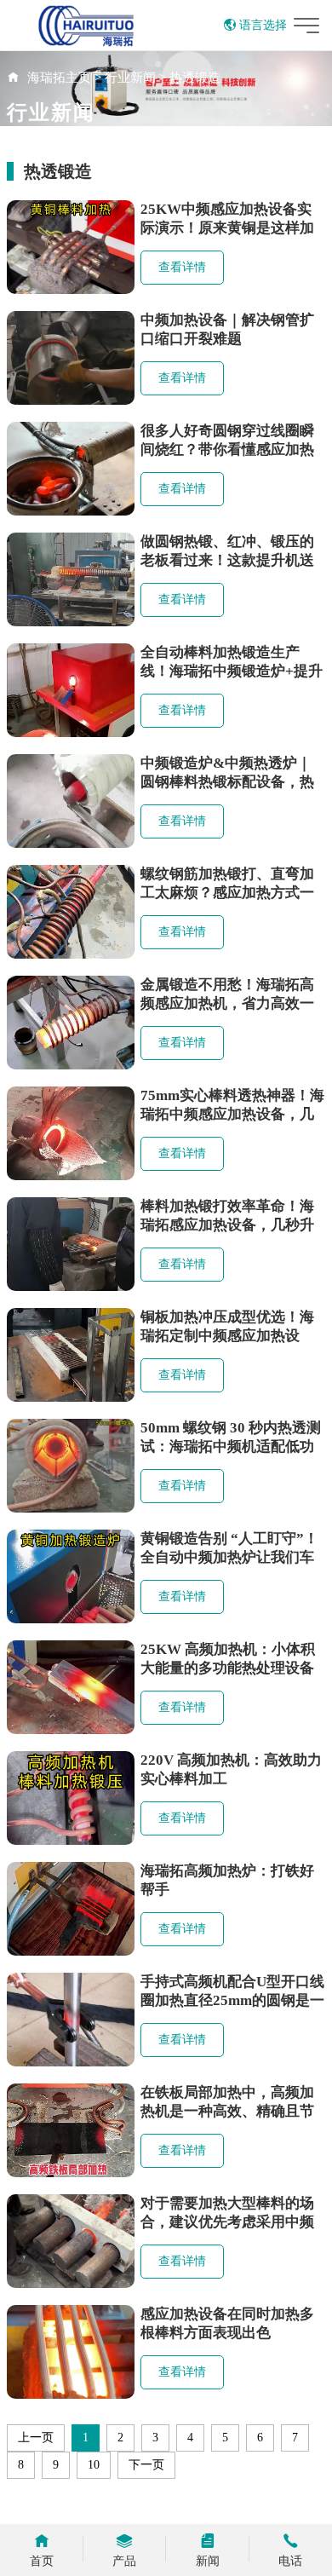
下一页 (146, 2465)
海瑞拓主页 (59, 78)
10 (94, 2465)
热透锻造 (195, 78)
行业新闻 (130, 78)
